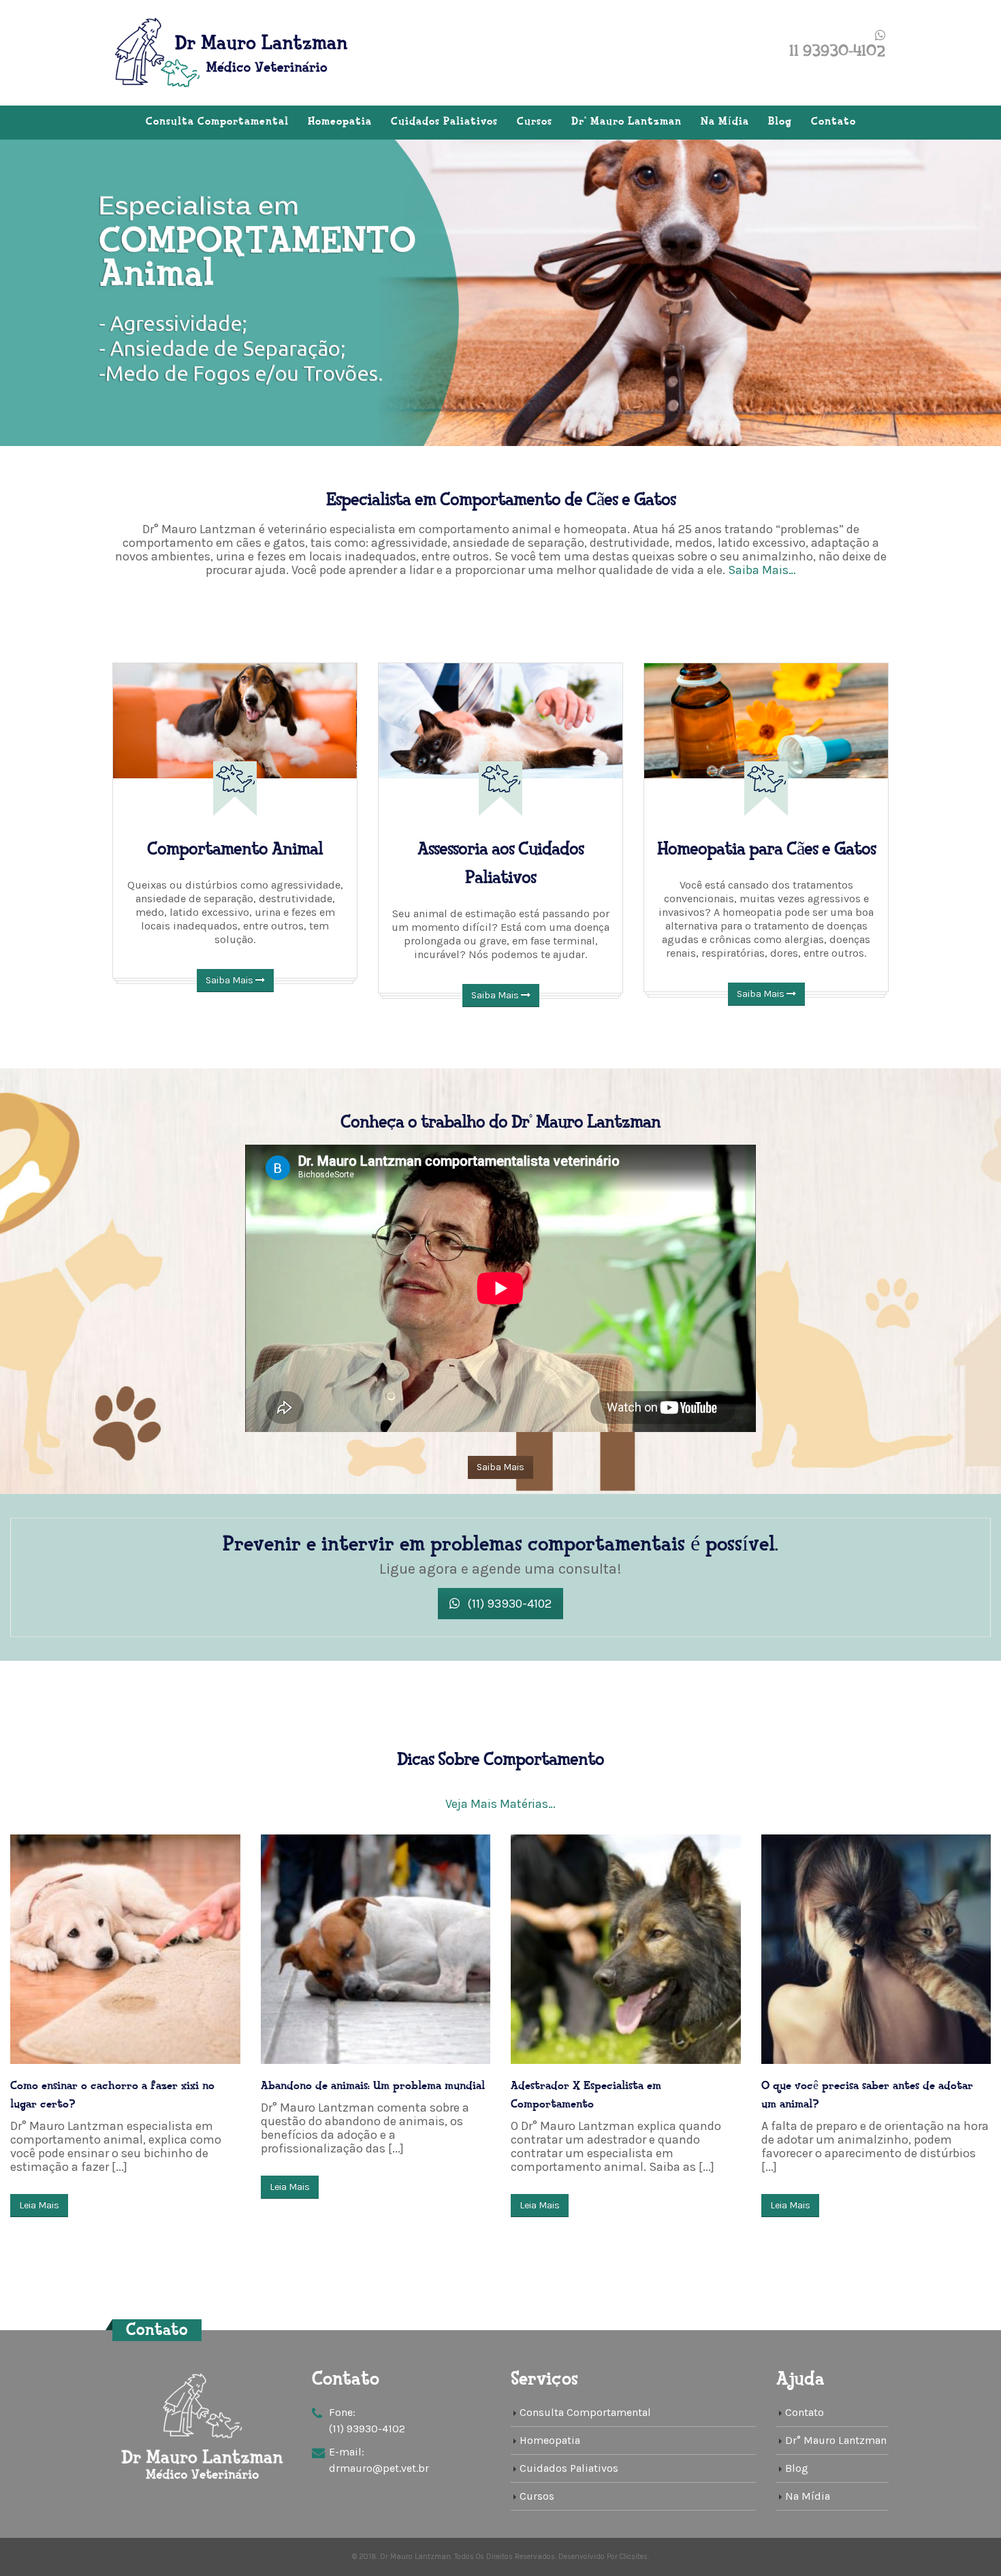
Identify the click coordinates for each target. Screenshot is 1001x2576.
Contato (833, 122)
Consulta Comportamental (217, 122)
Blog (780, 122)
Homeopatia (340, 122)
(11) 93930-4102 (508, 1604)
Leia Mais (39, 2205)
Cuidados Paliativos (444, 122)
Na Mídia (725, 122)
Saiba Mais (231, 980)
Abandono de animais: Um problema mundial (373, 2086)
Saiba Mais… (762, 570)
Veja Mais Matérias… (500, 1804)
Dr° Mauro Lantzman (626, 122)
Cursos (535, 122)
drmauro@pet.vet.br (379, 2468)
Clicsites (634, 2557)
